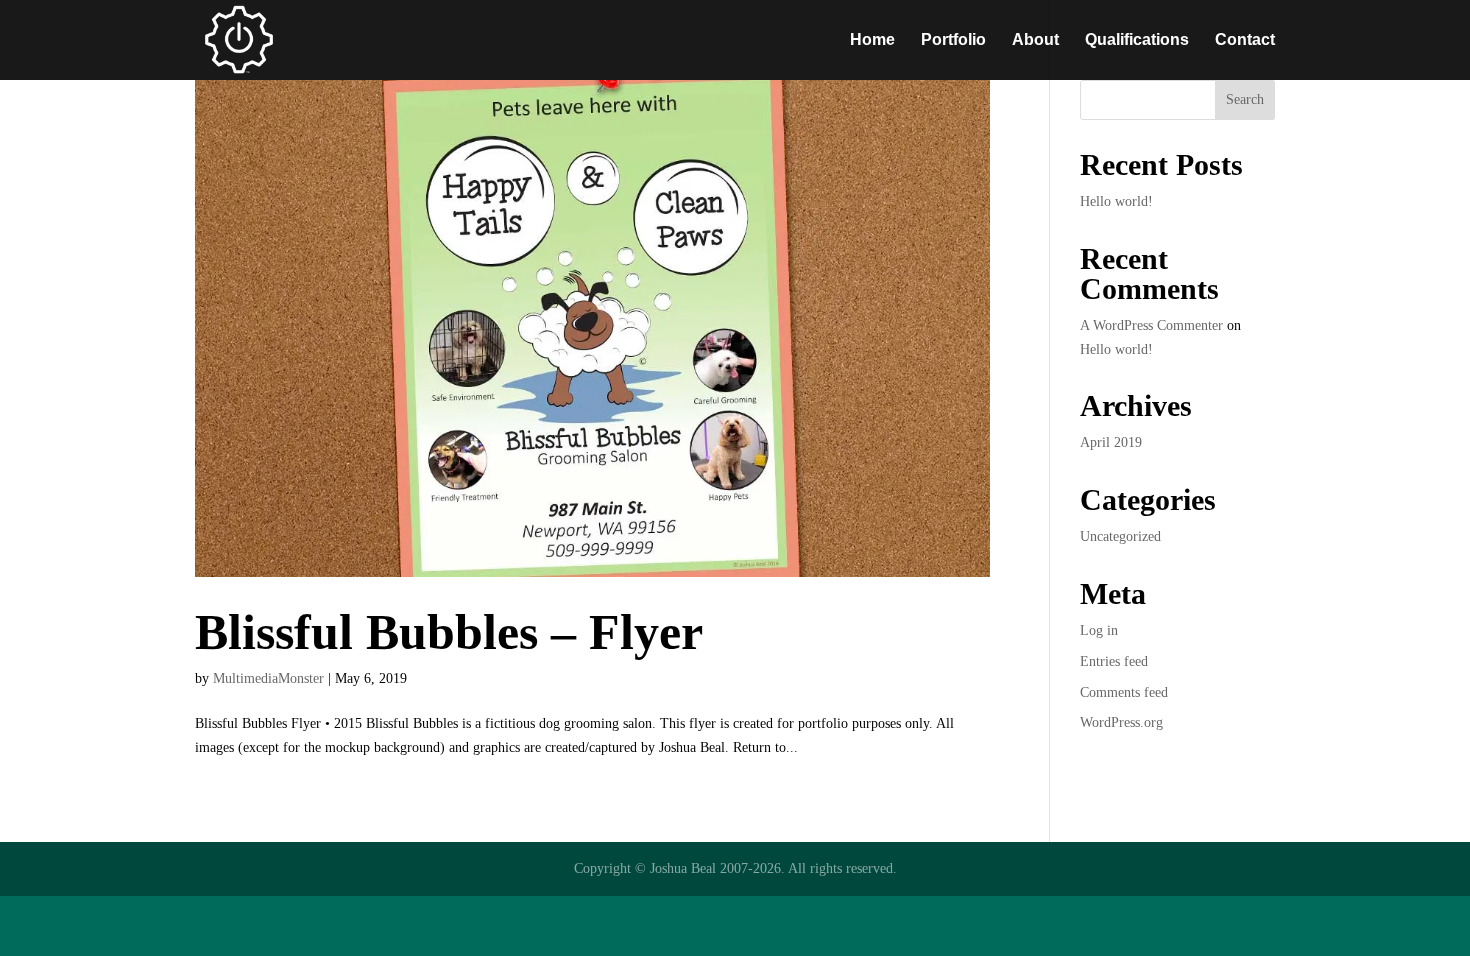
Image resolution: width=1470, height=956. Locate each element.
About (1035, 40)
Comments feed (1124, 692)
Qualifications (1137, 40)
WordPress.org (1121, 722)
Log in (1099, 630)
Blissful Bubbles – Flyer (449, 632)
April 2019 (1111, 442)
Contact (1245, 40)
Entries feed (1114, 661)
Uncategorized (1120, 536)
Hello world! (1116, 201)
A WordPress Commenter (1151, 325)
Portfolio (953, 40)
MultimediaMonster (268, 678)
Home (872, 40)
